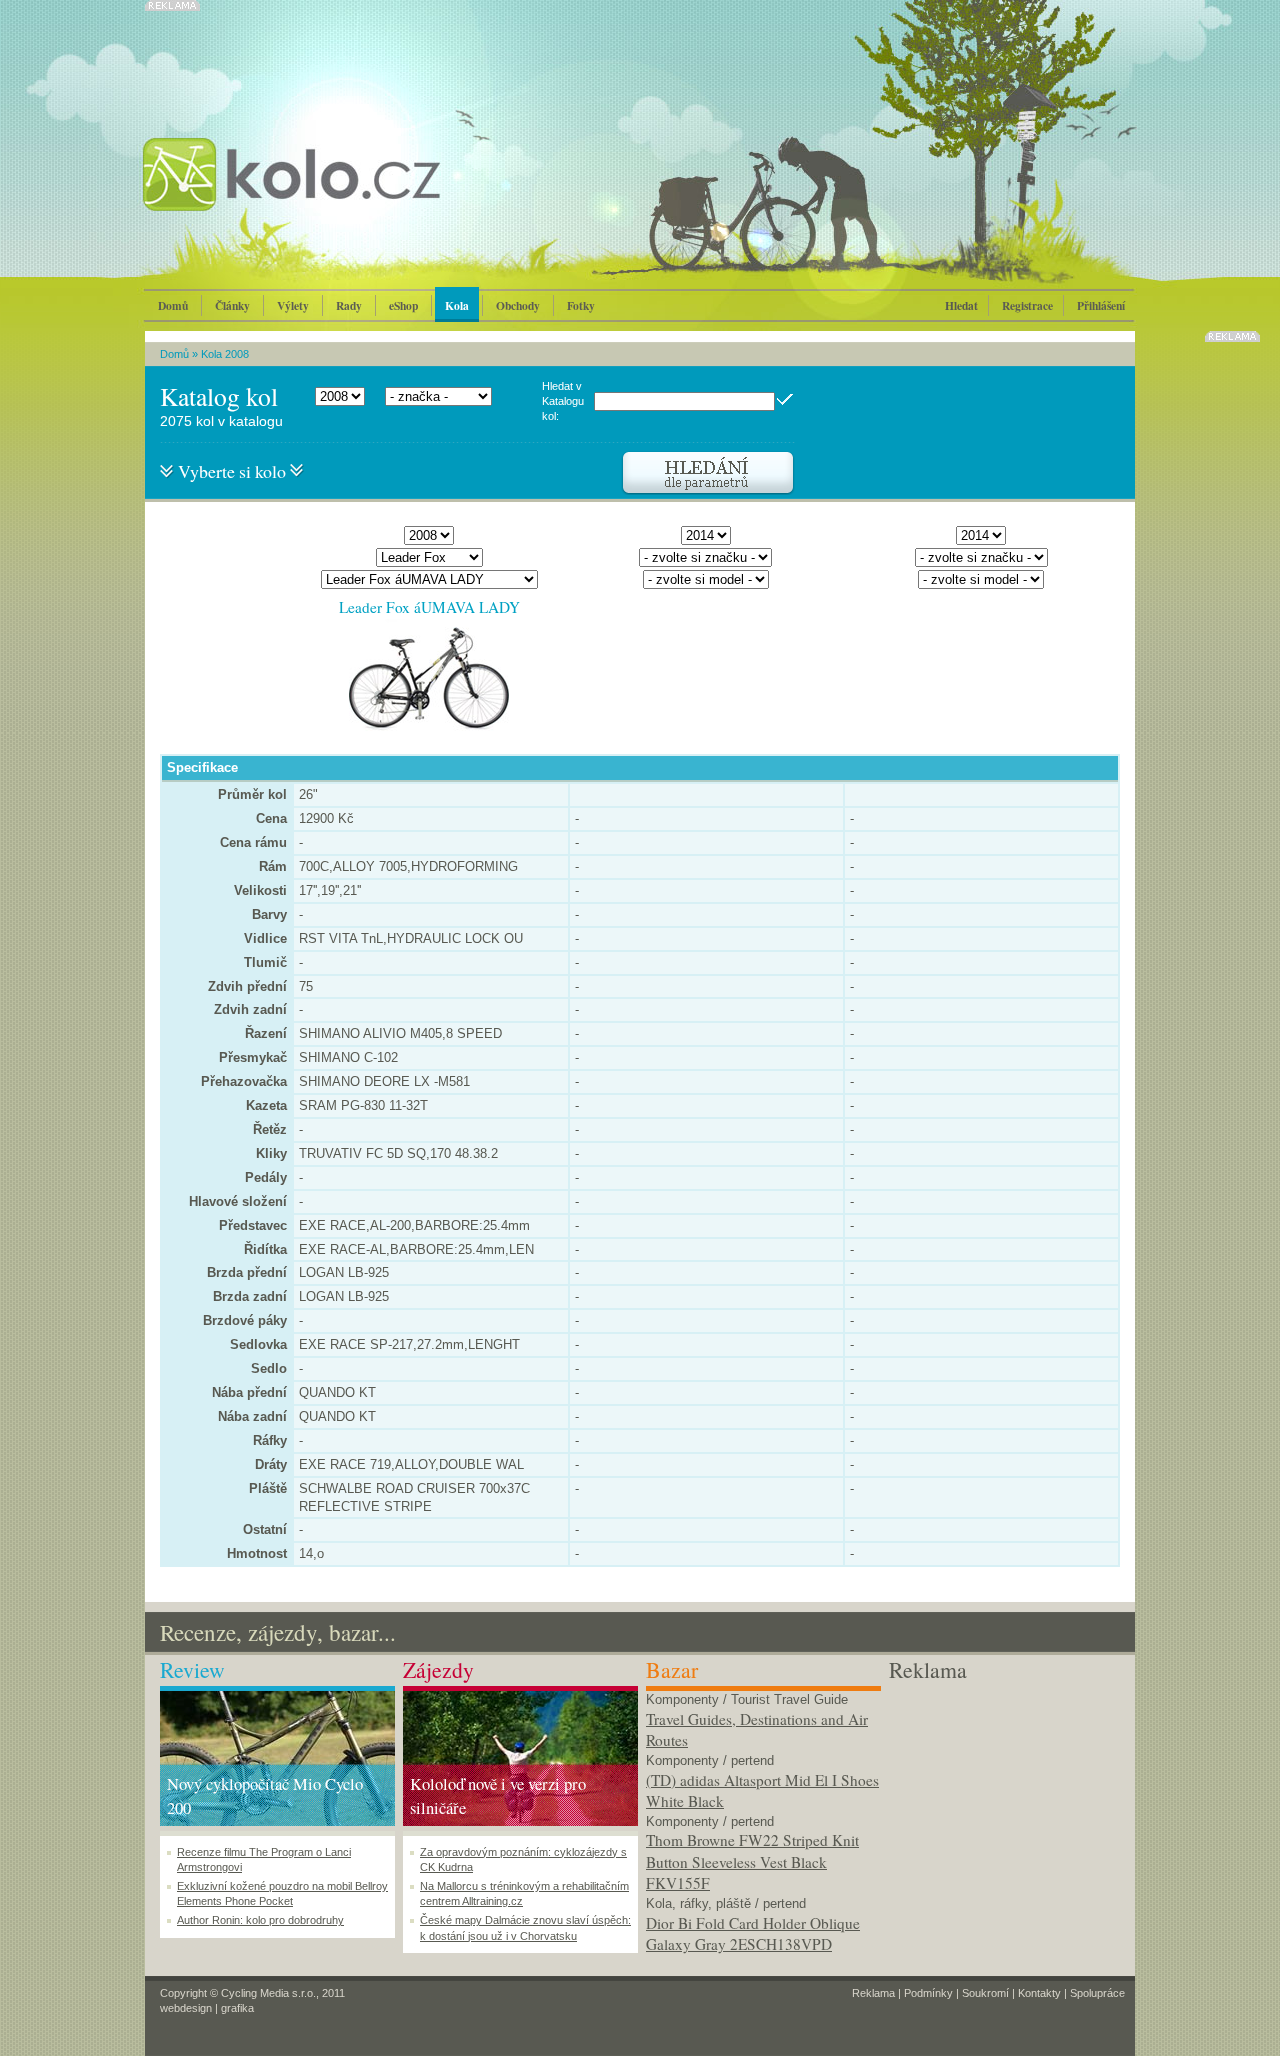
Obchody (518, 305)
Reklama (873, 1993)
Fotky (581, 305)
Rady (349, 305)
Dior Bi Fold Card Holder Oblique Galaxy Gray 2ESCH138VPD (753, 1934)
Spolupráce (1097, 1993)
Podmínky (928, 1993)
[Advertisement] (1006, 1811)
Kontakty (1039, 1993)
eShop (403, 305)
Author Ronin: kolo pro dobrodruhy (260, 1920)
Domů (173, 305)
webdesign (186, 2008)
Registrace (1027, 305)
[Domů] (345, 195)
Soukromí (985, 1993)
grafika (237, 2008)
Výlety (293, 305)
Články (232, 305)
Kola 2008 (225, 354)
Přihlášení (1101, 305)
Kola (457, 305)
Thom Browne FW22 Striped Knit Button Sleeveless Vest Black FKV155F (752, 1861)
